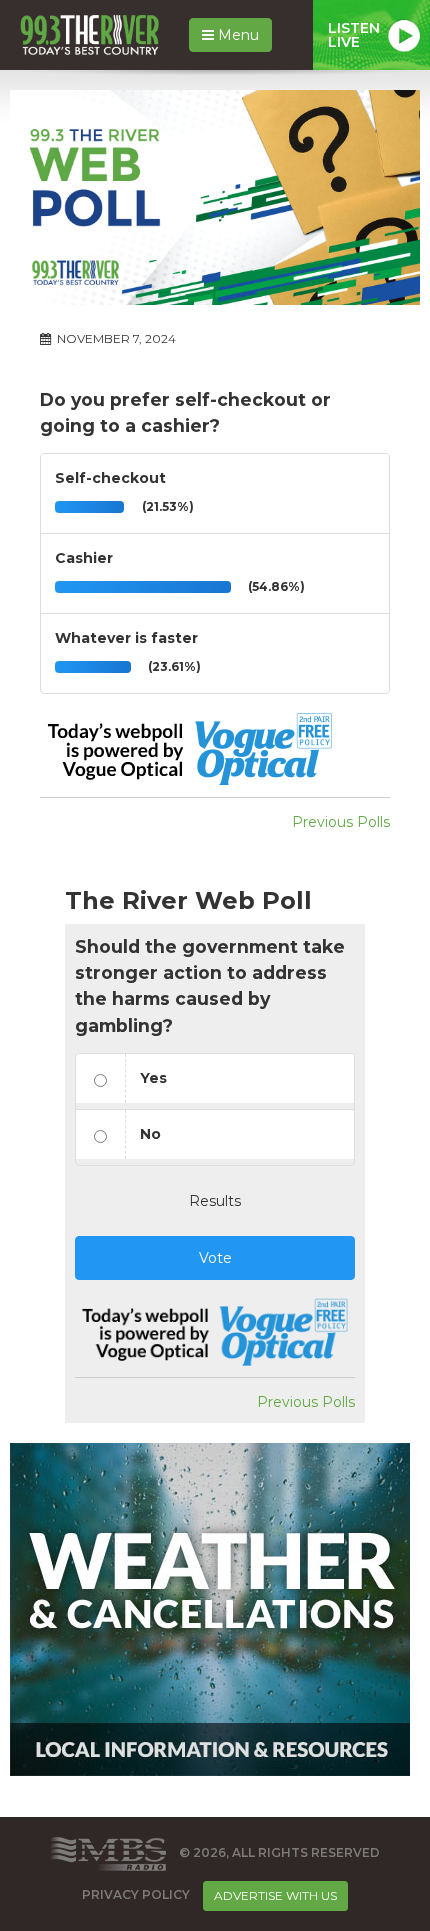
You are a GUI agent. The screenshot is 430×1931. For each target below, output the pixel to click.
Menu (236, 35)
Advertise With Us (275, 1895)
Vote (215, 1258)
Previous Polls (341, 822)
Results (215, 1201)
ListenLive (354, 35)
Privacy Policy (136, 1895)
